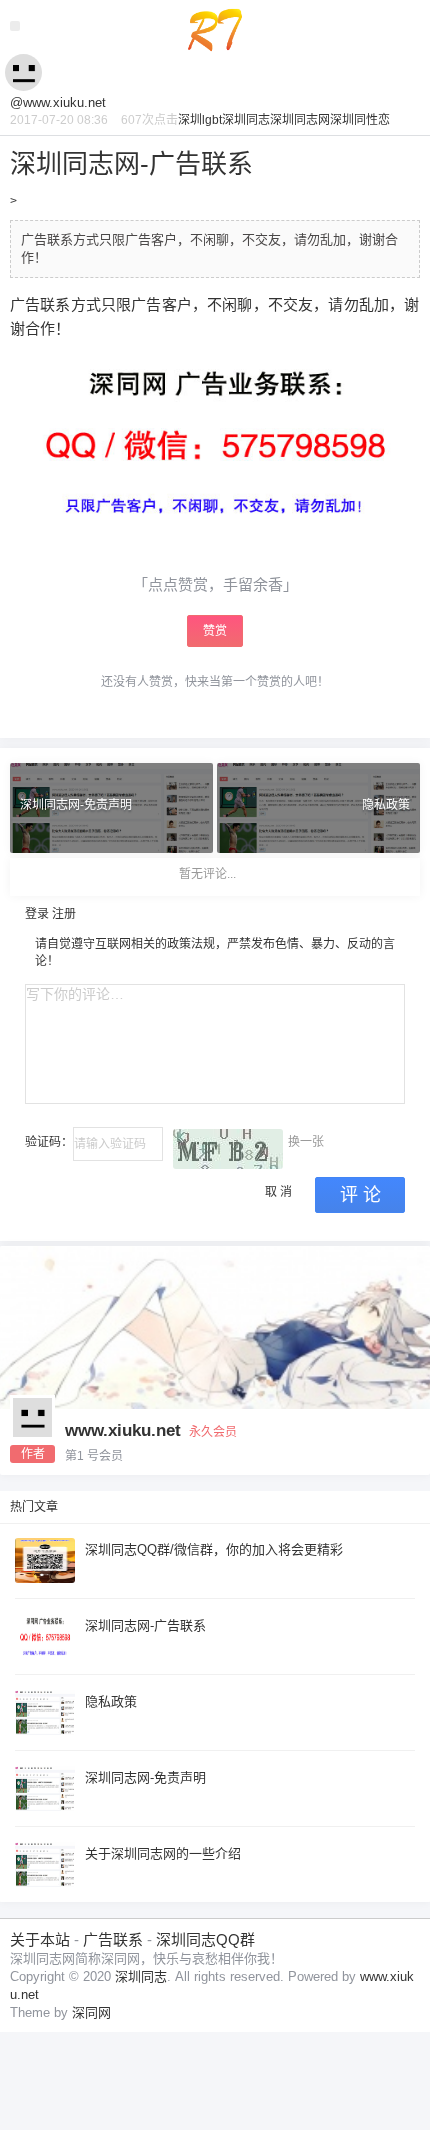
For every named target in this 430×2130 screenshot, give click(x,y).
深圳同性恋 (360, 120)
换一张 (306, 1142)
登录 (37, 914)
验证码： (49, 1142)
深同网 (91, 2012)
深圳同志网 (300, 120)
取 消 (278, 1192)
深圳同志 (246, 120)
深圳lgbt (200, 120)
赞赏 (215, 631)
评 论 (360, 1195)
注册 (64, 914)
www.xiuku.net (123, 1430)
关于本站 (40, 1939)
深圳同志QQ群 (205, 1939)
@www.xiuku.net (58, 102)
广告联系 (113, 1939)
